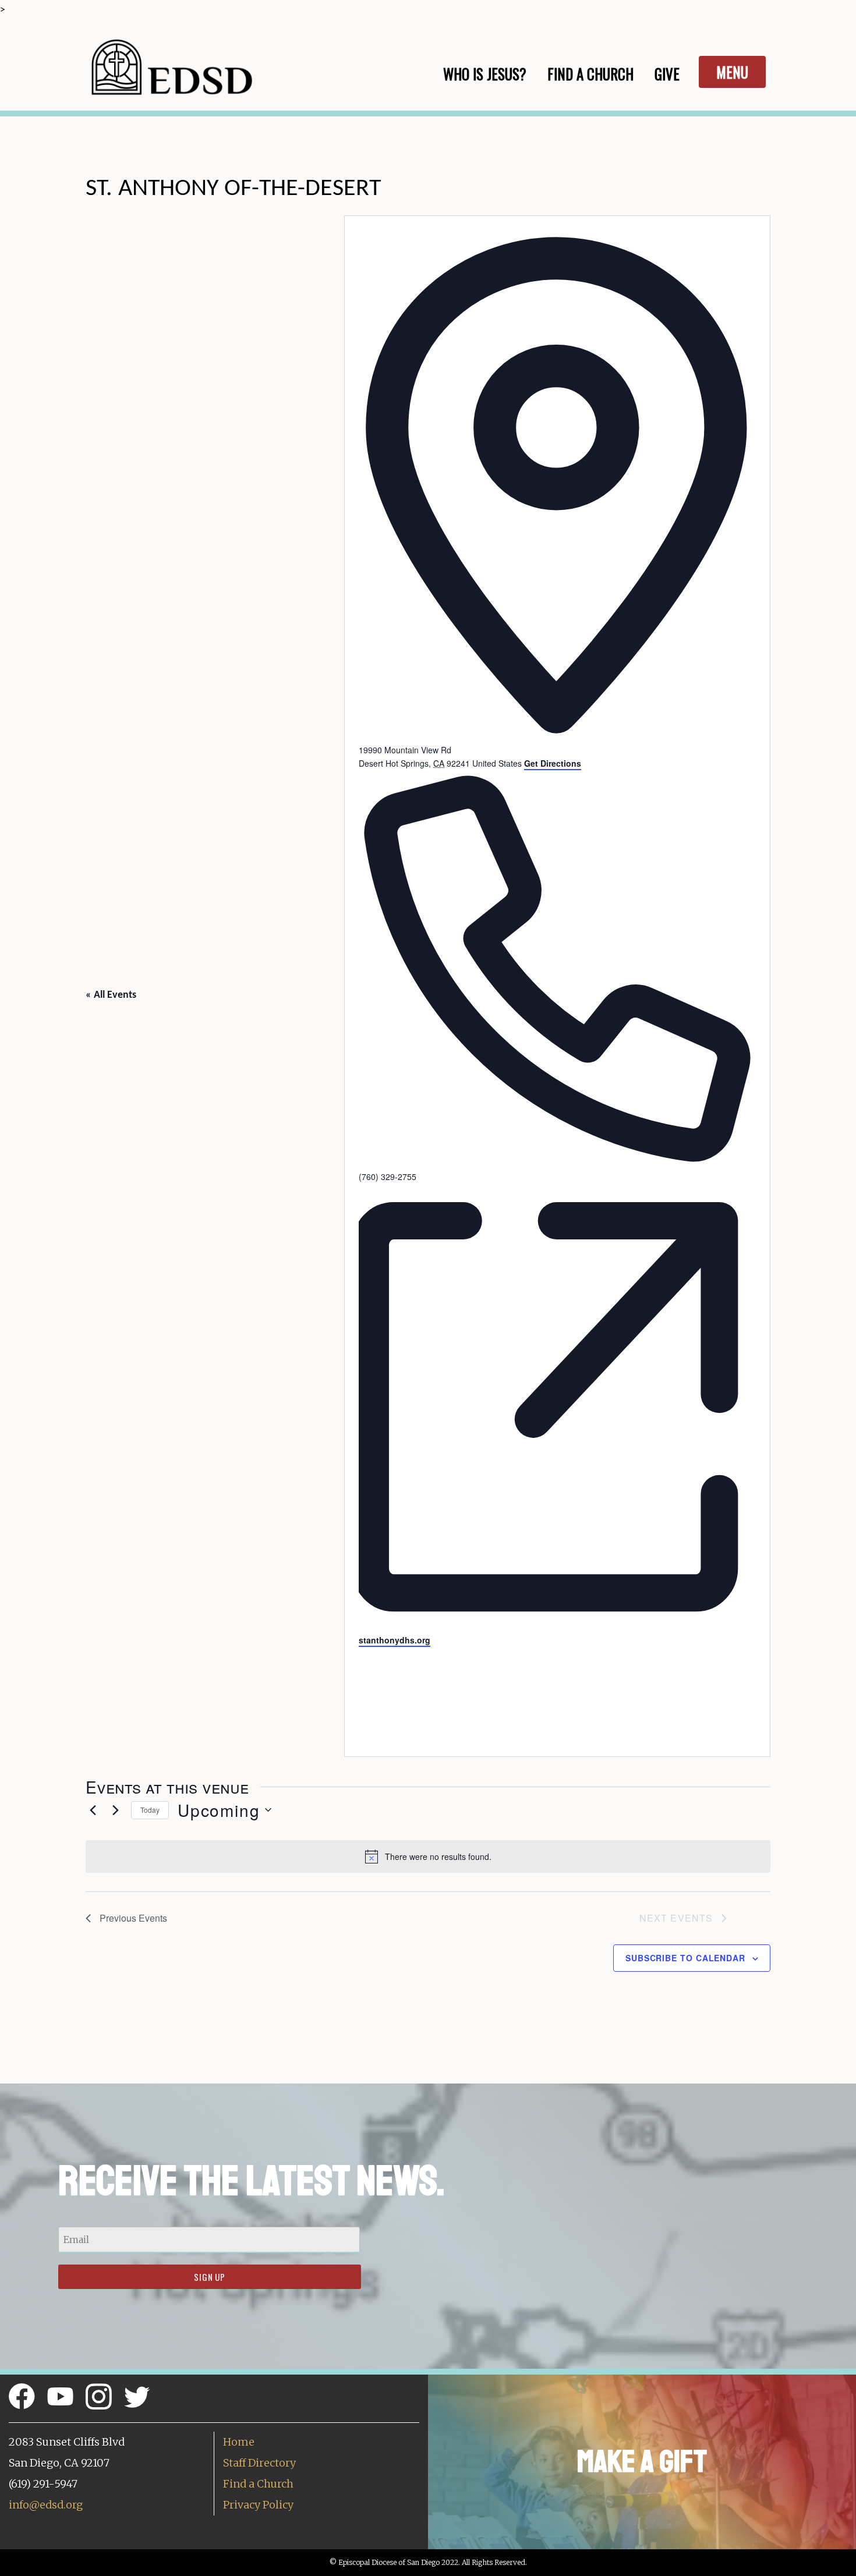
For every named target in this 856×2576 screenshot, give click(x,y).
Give (667, 74)
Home (239, 2442)
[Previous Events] (93, 1810)
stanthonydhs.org (395, 1640)
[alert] (428, 1856)
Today (150, 1810)
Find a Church (258, 2484)
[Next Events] (115, 1810)
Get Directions (553, 763)
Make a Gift (642, 2462)
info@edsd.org (46, 2505)
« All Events (111, 995)
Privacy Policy (258, 2505)
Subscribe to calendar (685, 1958)
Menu (732, 72)
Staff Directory (259, 2463)
